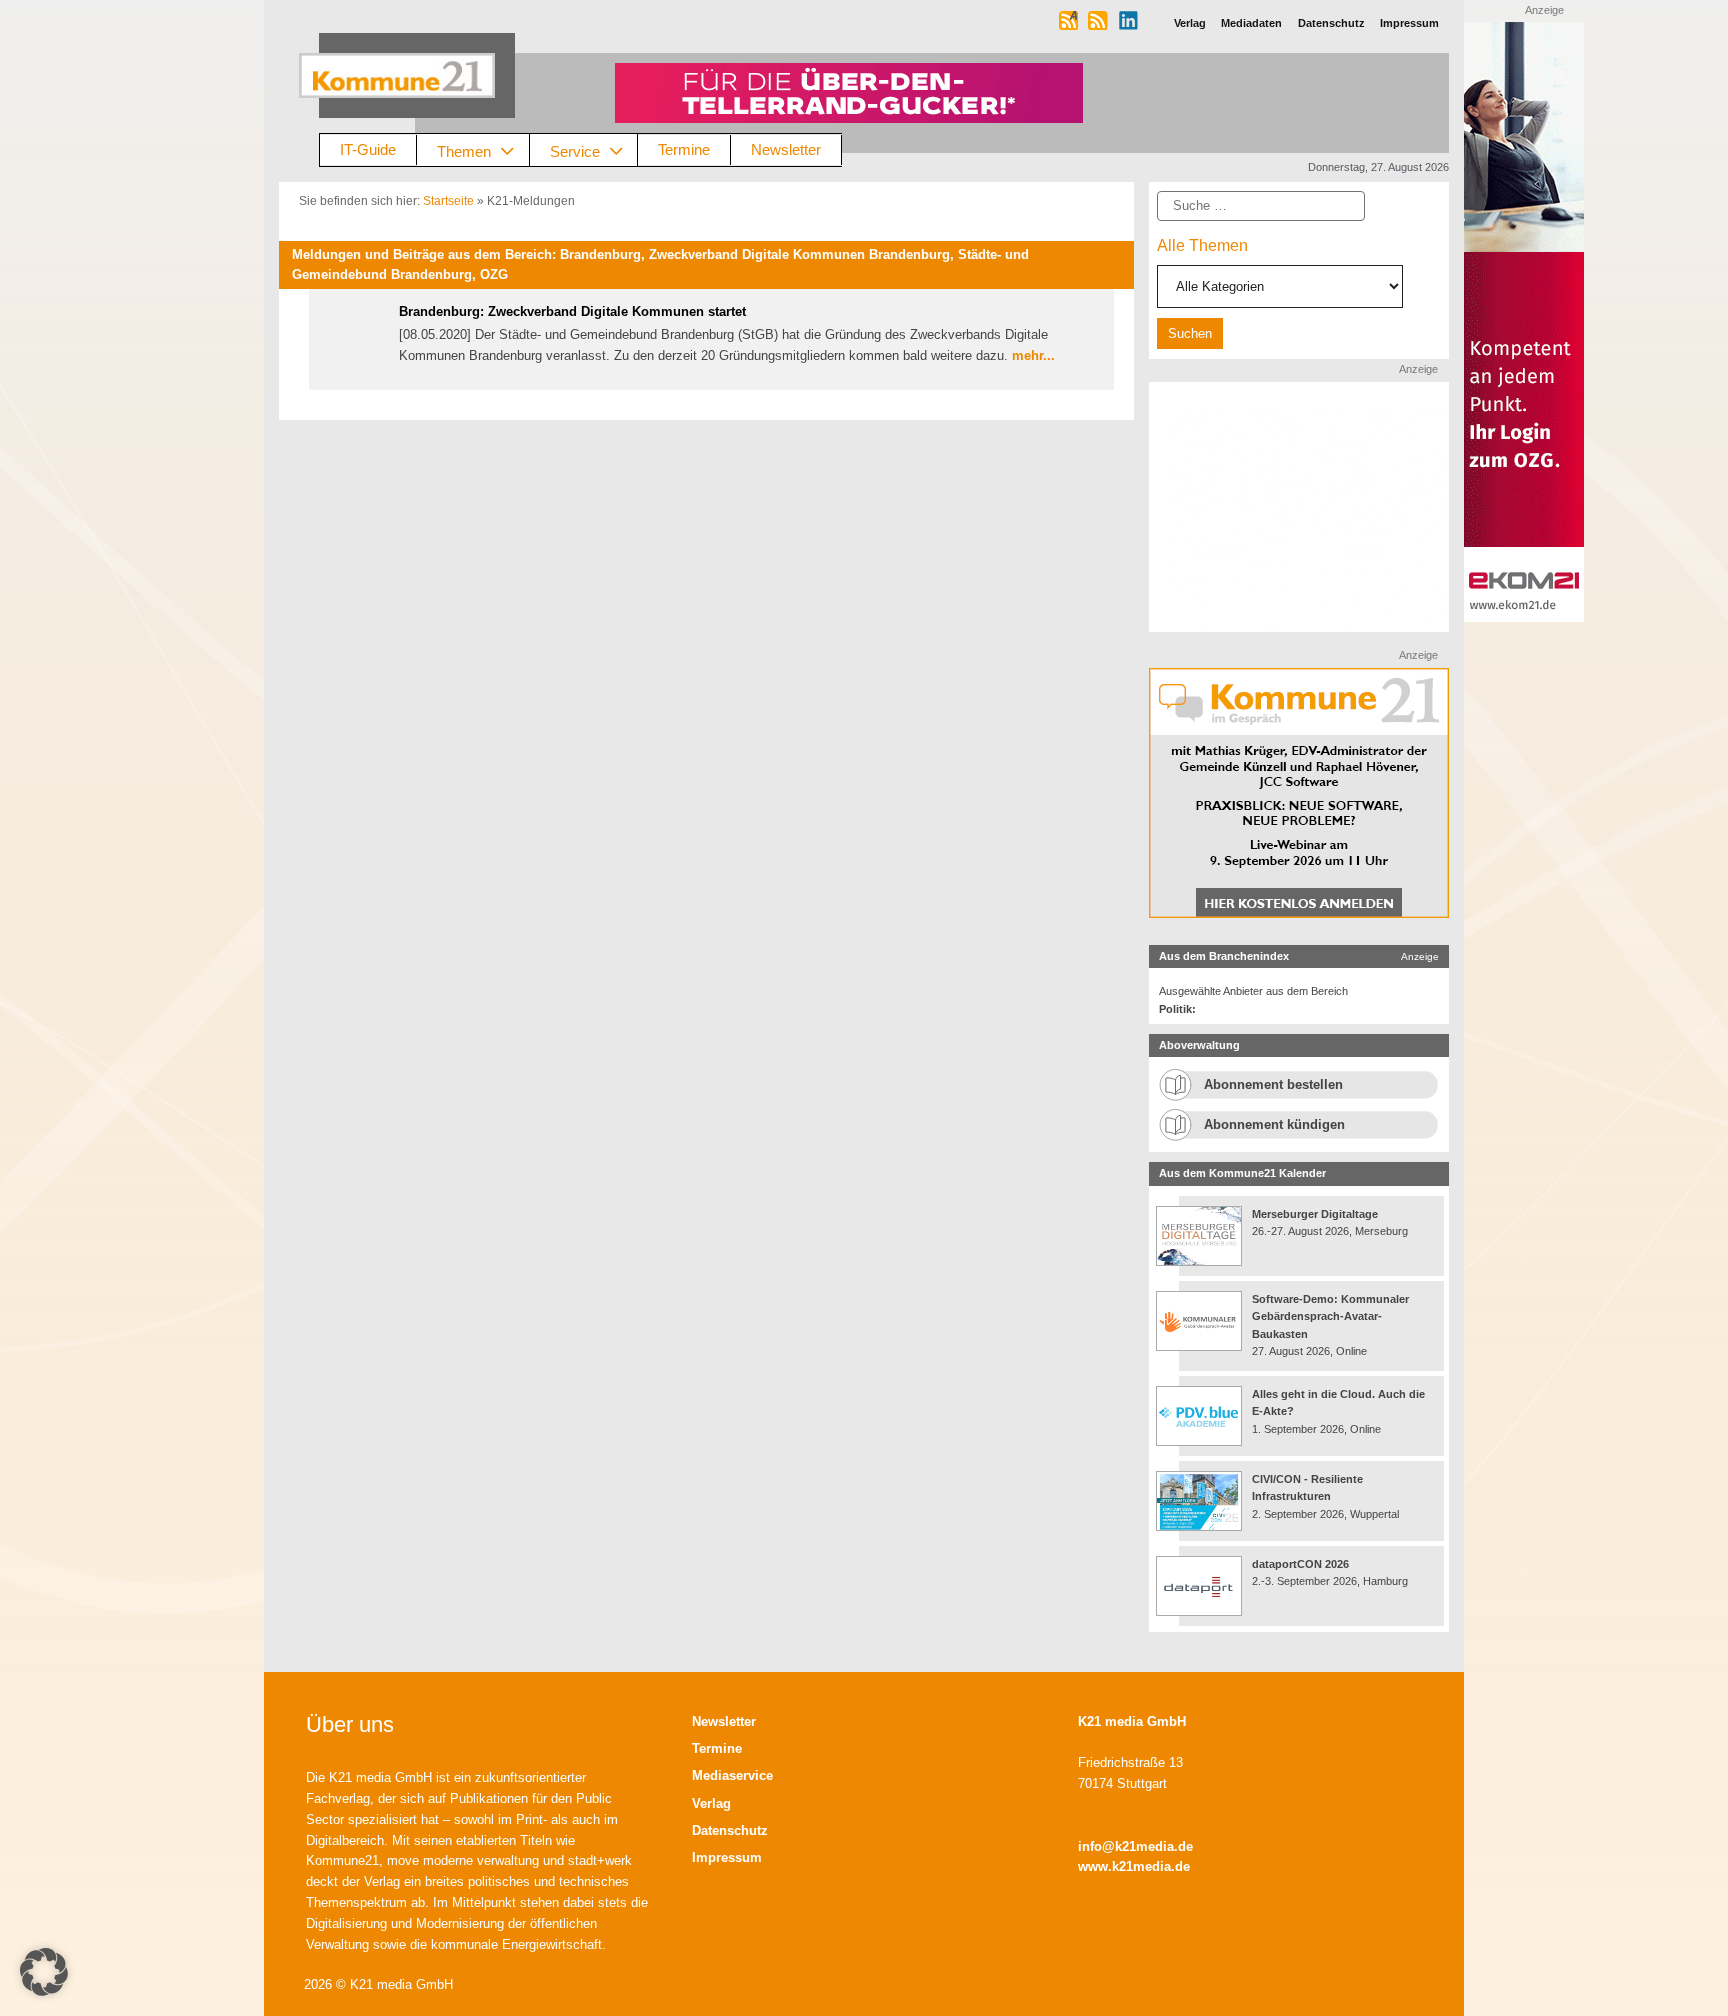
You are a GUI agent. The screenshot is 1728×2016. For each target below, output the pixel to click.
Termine (684, 149)
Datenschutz (730, 1830)
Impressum (727, 1857)
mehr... (1033, 355)
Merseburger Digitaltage (1315, 1214)
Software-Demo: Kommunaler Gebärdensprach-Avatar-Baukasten (1330, 1316)
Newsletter (786, 149)
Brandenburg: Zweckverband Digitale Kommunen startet (572, 311)
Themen (464, 150)
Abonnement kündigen (1274, 1124)
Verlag (711, 1803)
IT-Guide (368, 149)
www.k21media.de (1134, 1866)
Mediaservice (732, 1775)
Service (575, 150)
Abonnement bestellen (1273, 1084)
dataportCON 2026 (1300, 1564)
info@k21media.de (1135, 1846)
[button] (44, 1972)
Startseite (448, 201)
